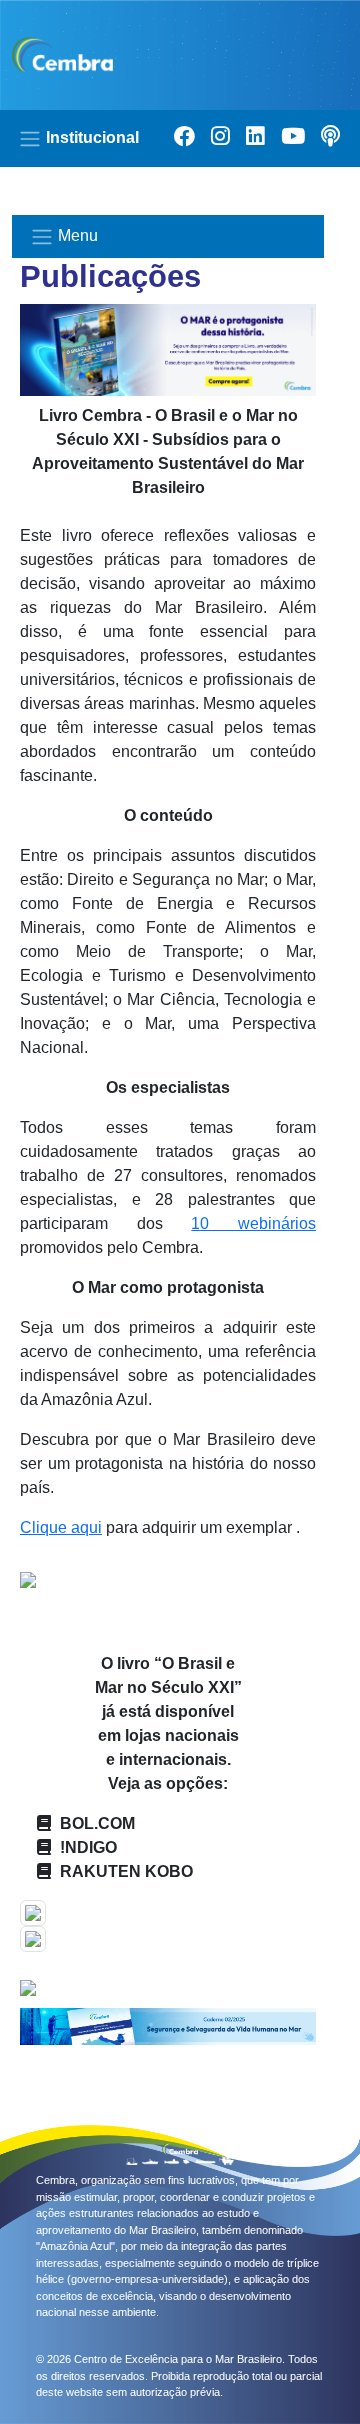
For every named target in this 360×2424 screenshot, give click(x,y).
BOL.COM (97, 1823)
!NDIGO (88, 1847)
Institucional (90, 137)
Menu (76, 235)
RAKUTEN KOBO (126, 1871)
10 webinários (253, 1223)
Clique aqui (61, 1527)
